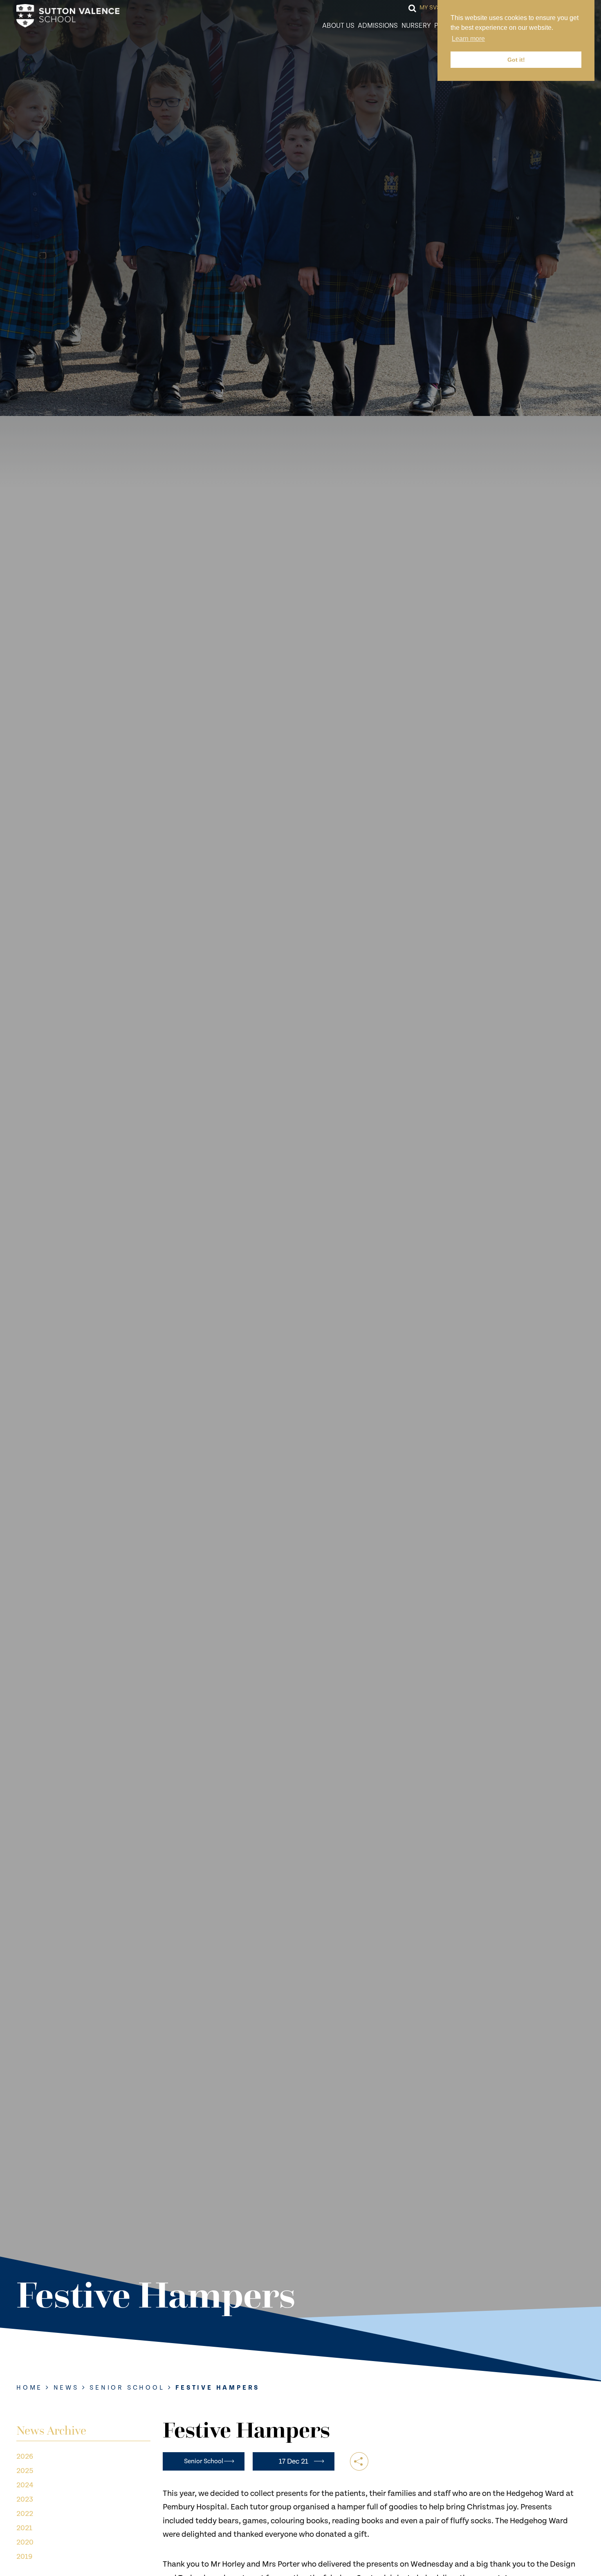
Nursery (416, 26)
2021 (24, 2528)
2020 (25, 2542)
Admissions (378, 26)
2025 (25, 2471)
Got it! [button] (516, 60)
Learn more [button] (468, 39)
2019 (24, 2557)
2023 (25, 2499)
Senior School (127, 2388)
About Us (338, 26)
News (66, 2388)
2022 (25, 2514)
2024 (25, 2485)
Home (29, 2388)
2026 (25, 2456)
